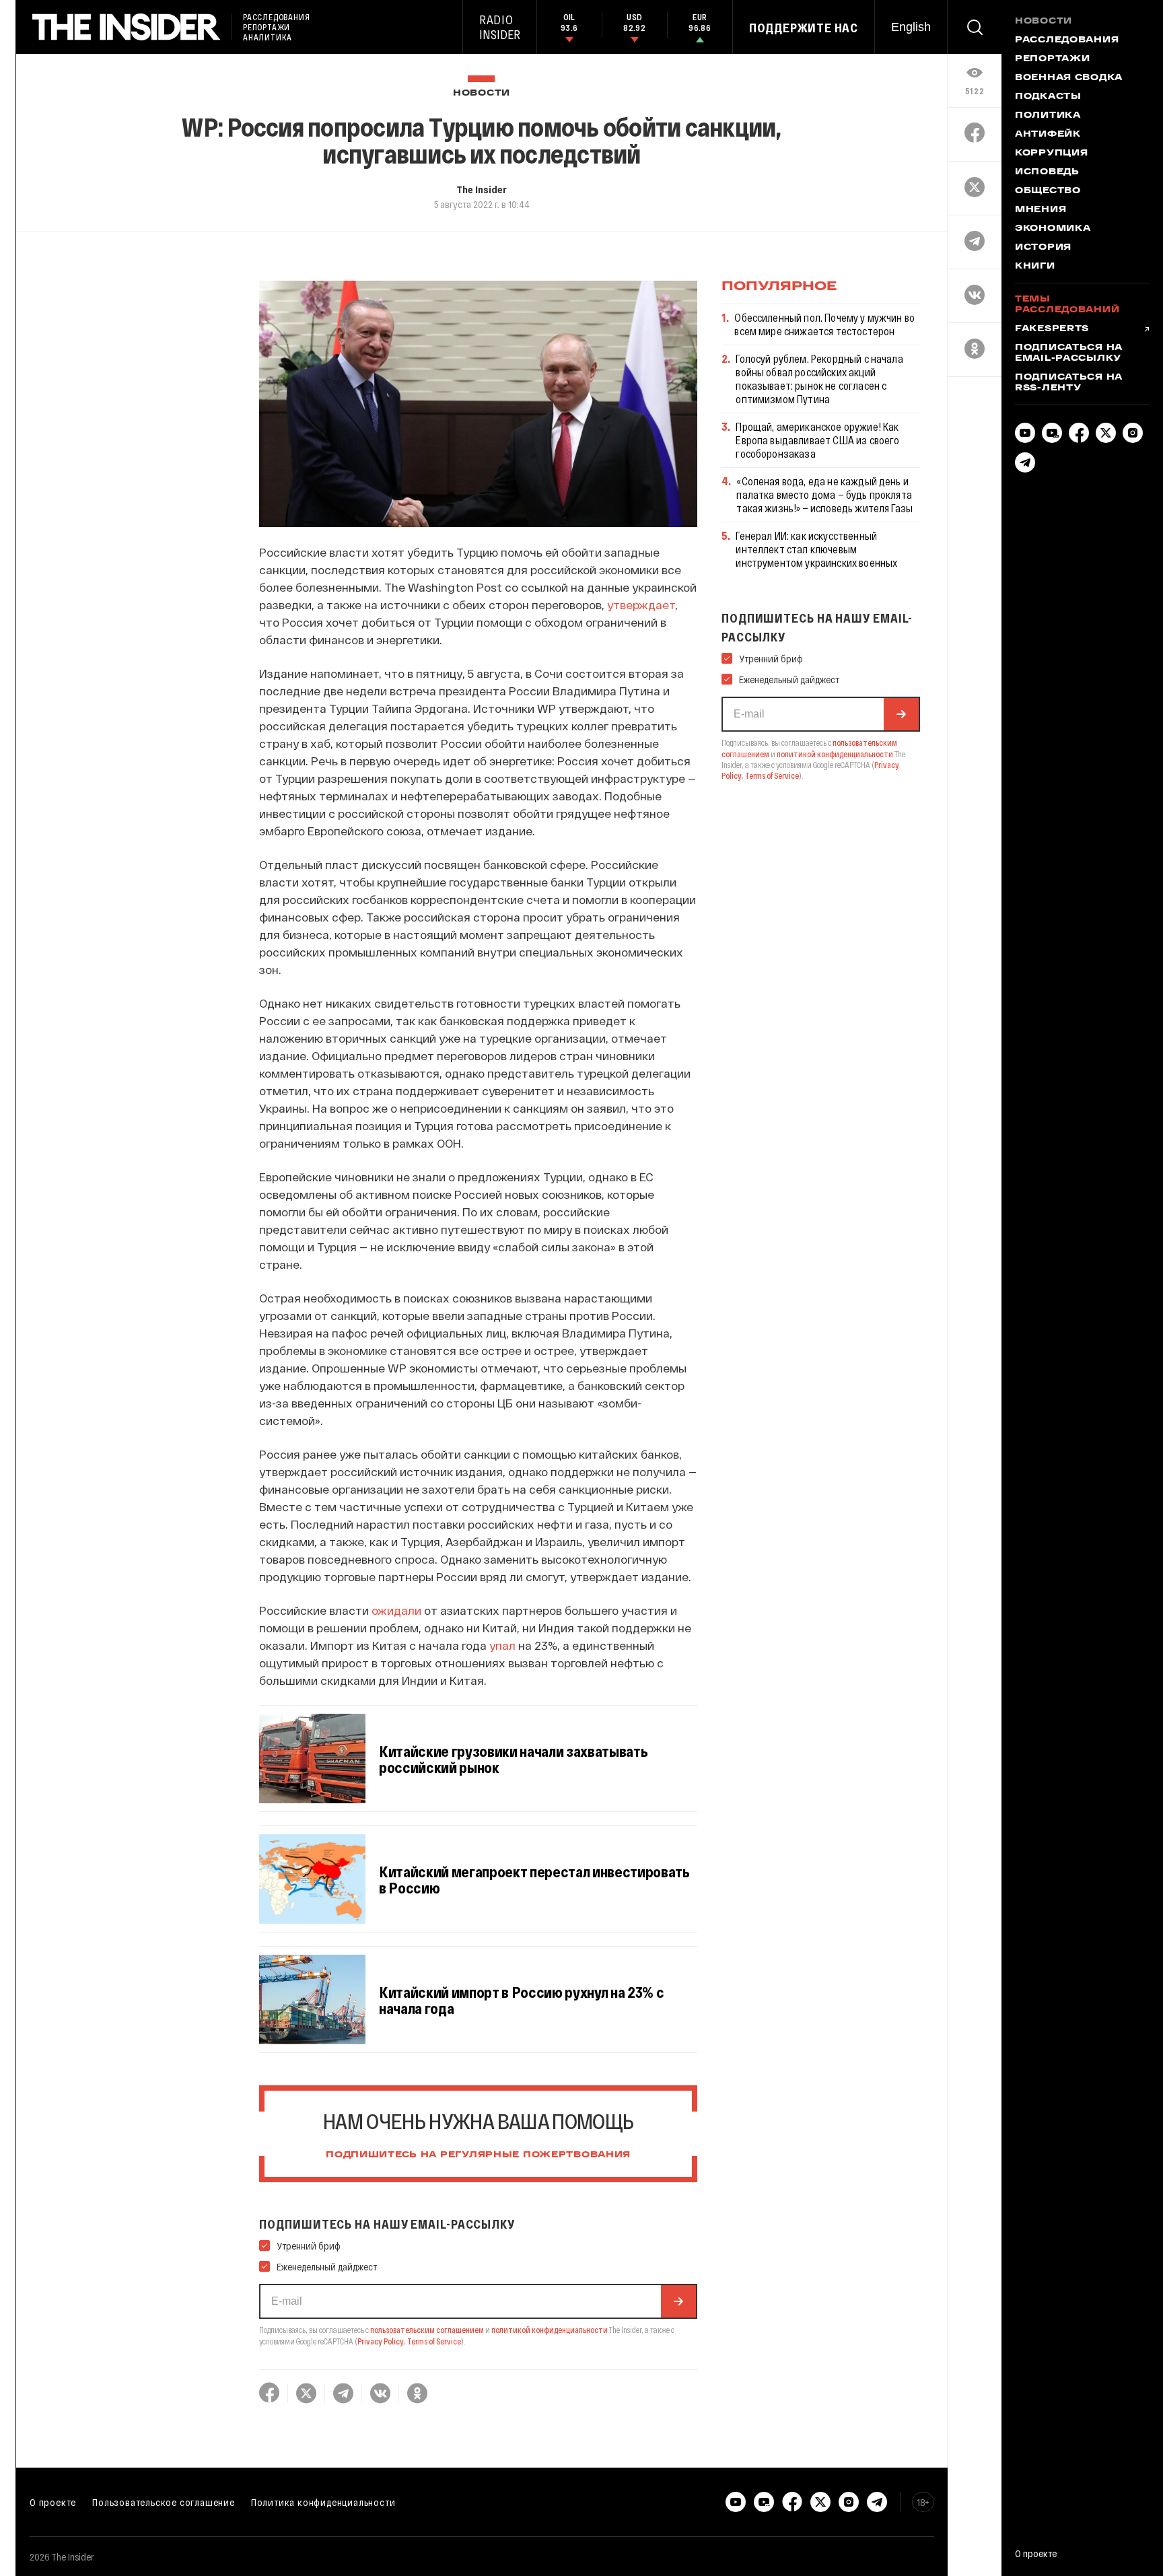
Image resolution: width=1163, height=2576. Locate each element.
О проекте (53, 2502)
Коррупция (1051, 153)
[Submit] (678, 2301)
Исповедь (1047, 172)
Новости (482, 93)
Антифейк (1048, 135)
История (1043, 248)
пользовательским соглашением (427, 2330)
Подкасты (1048, 97)
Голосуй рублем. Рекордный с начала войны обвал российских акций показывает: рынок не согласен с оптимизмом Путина (819, 379)
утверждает (641, 604)
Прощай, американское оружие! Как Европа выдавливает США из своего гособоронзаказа (817, 440)
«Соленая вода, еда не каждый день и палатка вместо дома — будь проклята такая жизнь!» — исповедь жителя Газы (824, 494)
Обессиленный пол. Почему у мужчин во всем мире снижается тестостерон (824, 324)
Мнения (1041, 210)
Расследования (1067, 40)
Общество (1048, 191)
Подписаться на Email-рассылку (1069, 353)
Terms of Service (434, 2341)
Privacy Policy (381, 2341)
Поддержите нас (804, 28)
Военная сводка (1069, 78)
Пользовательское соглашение (164, 2502)
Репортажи (1052, 59)
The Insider (482, 189)
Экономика (1053, 229)
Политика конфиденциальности (323, 2502)
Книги (1035, 267)
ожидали (396, 1610)
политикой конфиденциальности (550, 2330)
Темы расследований (1067, 305)
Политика (1048, 116)
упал (502, 1645)
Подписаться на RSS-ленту (1069, 383)
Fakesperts (1052, 329)
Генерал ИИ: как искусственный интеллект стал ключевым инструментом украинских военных (816, 549)
